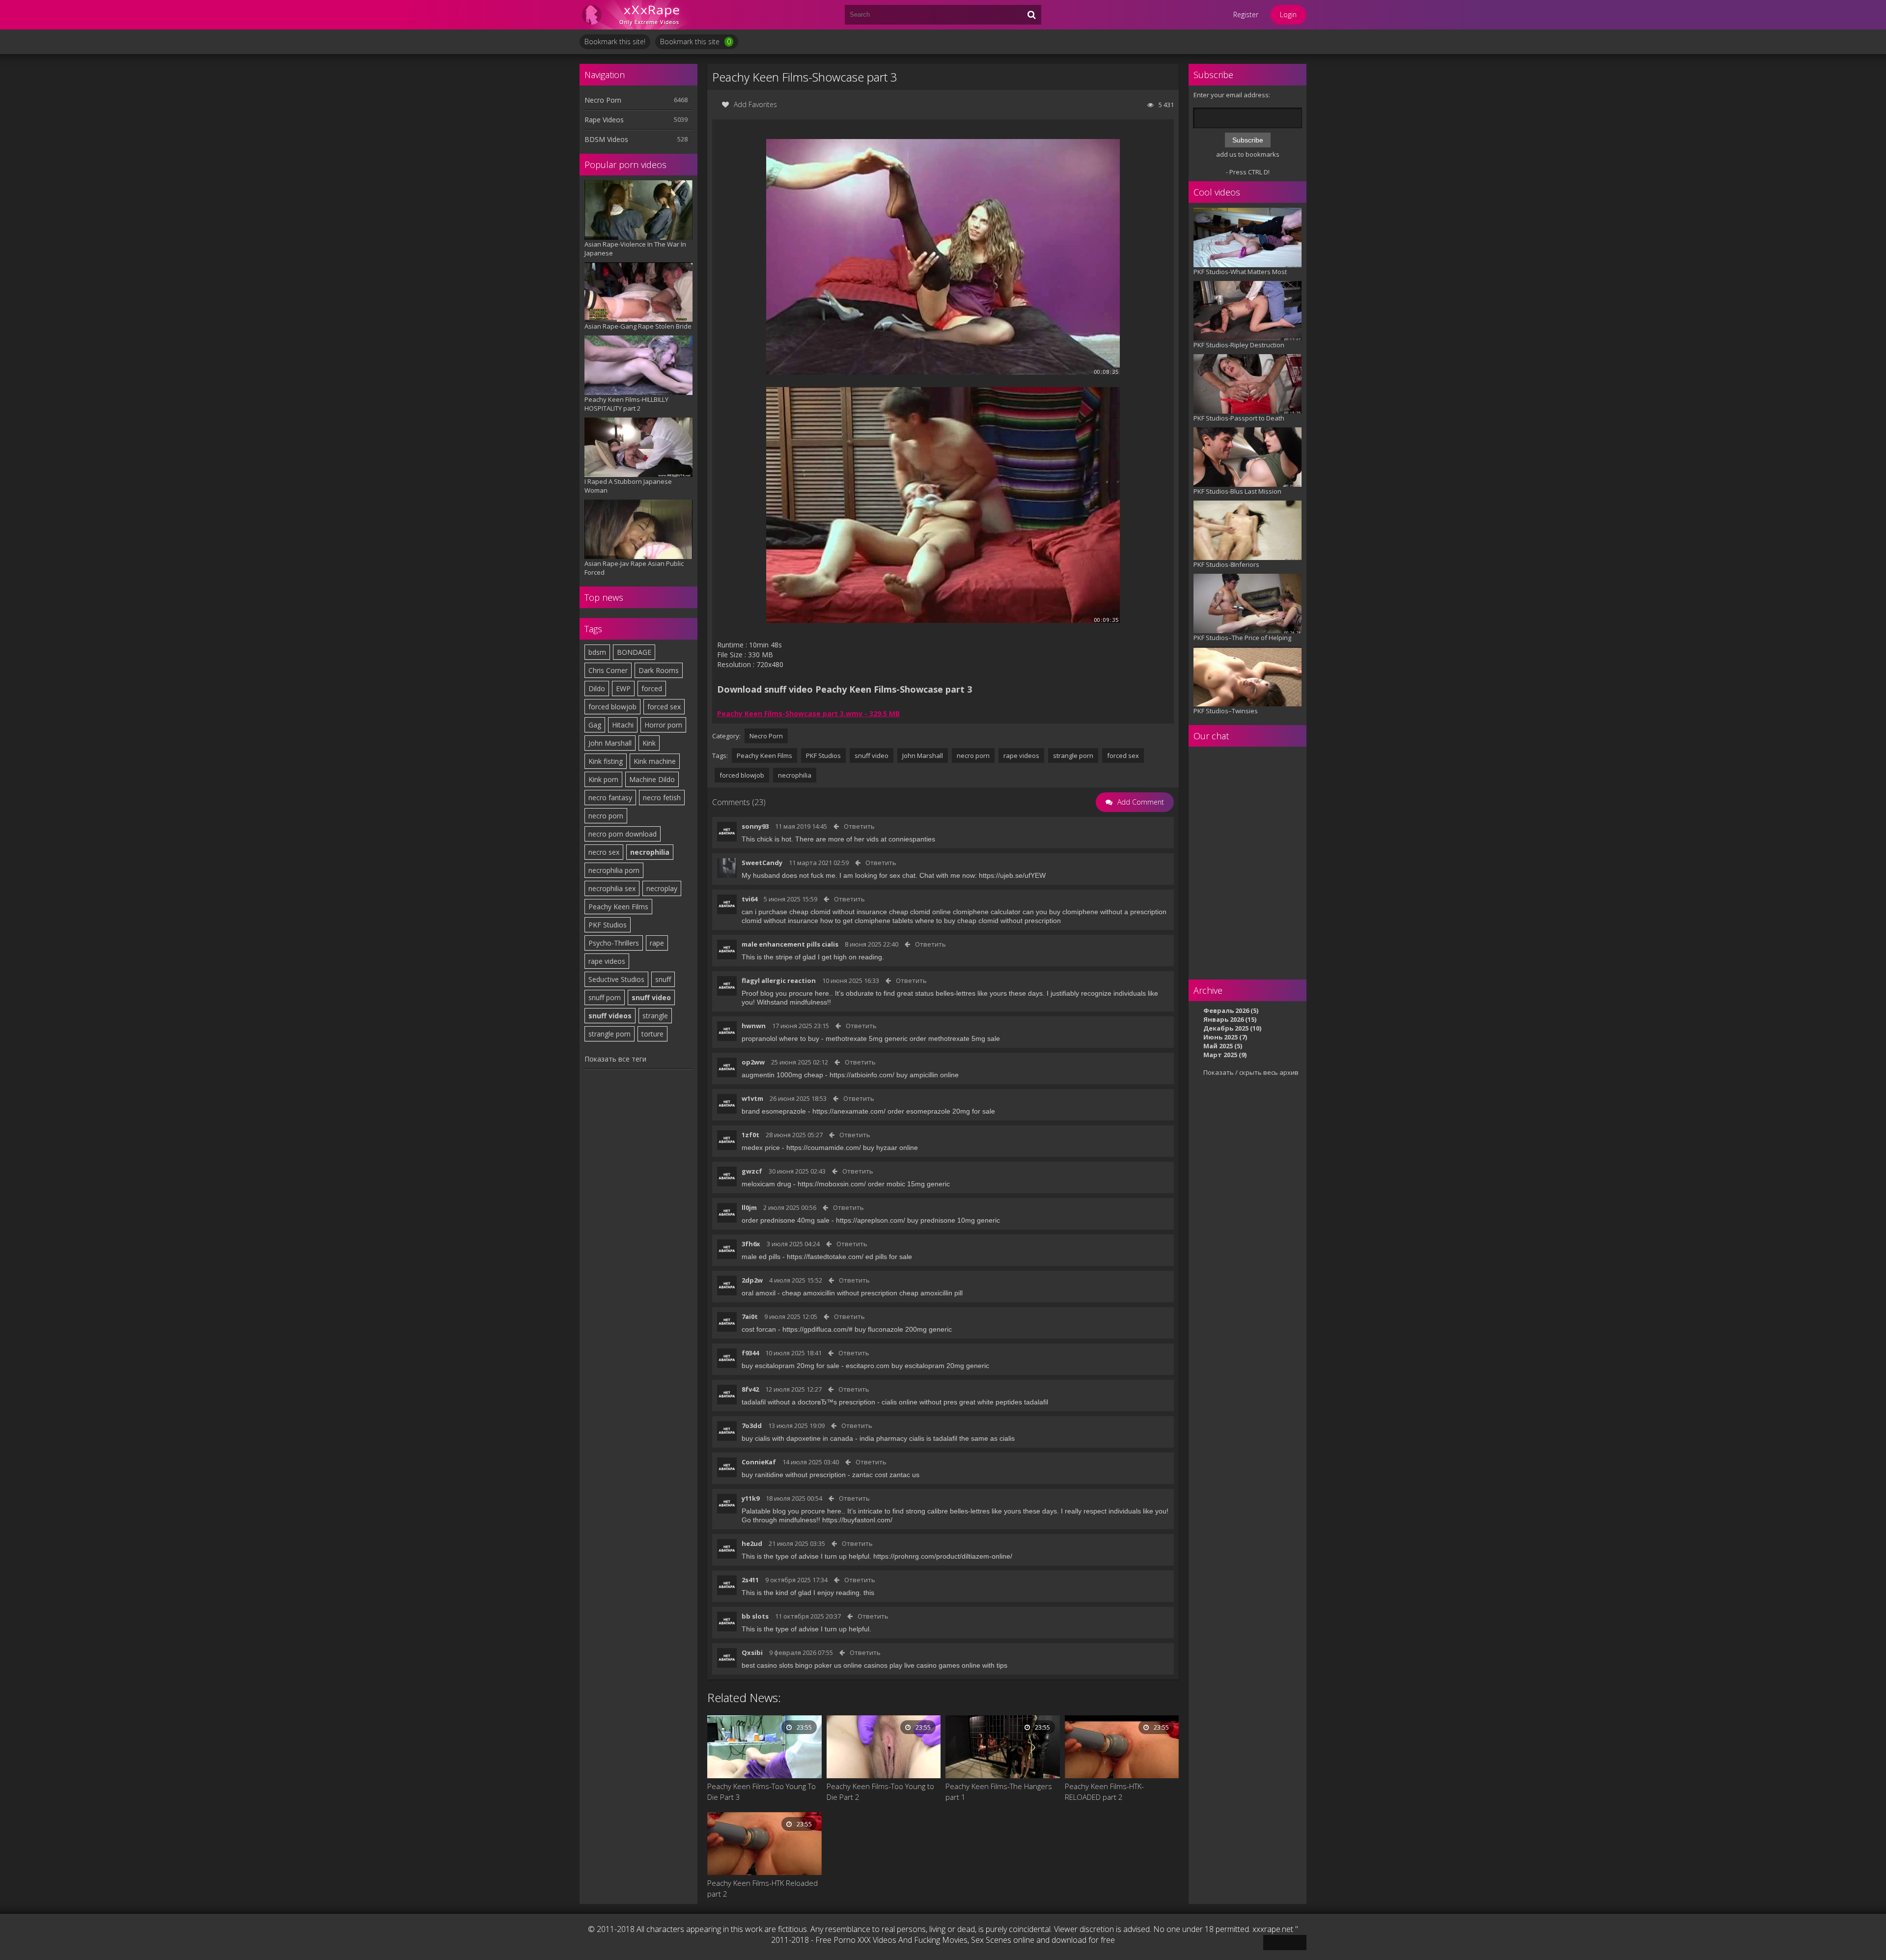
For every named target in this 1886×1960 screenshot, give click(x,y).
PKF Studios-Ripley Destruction (1239, 345)
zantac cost (870, 1475)
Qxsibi (752, 1652)
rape (657, 943)
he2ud (752, 1543)
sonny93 (755, 826)
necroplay (662, 888)
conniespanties (912, 839)
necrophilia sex (612, 888)
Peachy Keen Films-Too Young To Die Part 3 (762, 1792)
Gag (595, 725)
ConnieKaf (759, 1462)
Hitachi (623, 725)
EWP (623, 688)
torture (652, 1034)
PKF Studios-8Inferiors (1226, 564)
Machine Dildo (652, 779)
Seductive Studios (616, 979)
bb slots (755, 1616)
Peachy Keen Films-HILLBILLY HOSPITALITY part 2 (626, 404)
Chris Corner (608, 670)
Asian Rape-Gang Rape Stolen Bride (638, 326)
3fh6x (751, 1244)
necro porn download (623, 834)
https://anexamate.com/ (849, 1111)
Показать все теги (615, 1059)
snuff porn (605, 997)
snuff (663, 979)
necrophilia (650, 852)
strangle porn (610, 1034)
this (869, 1593)
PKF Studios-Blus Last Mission (1237, 491)
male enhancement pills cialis (790, 944)
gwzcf (752, 1171)
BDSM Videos (606, 139)
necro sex (604, 852)
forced (652, 688)
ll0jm (749, 1207)
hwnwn (754, 1026)
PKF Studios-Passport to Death (1239, 418)
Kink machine (655, 761)
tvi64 (749, 899)
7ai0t (750, 1316)
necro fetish (662, 798)
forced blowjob (612, 707)
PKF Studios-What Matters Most (1240, 272)
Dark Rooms (659, 670)
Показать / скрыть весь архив (1251, 1072)
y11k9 (750, 1498)
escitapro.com (868, 1366)
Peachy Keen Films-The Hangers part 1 (999, 1792)
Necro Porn (603, 100)
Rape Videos (604, 120)
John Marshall (610, 743)
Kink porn (603, 779)
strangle (655, 1016)
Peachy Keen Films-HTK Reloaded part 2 (763, 1888)
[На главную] (638, 15)
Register (1246, 14)
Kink (649, 743)
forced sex (664, 707)
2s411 (750, 1580)
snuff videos (610, 1016)
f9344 (750, 1353)
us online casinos (861, 1665)
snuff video (651, 997)
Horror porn (663, 725)
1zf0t (750, 1135)
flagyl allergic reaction (779, 980)
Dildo (597, 688)
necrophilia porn (614, 870)
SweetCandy (762, 863)
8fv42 (750, 1389)
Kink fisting (606, 761)
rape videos (607, 961)
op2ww (753, 1062)
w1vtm (752, 1098)
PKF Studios (608, 925)
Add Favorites (755, 104)
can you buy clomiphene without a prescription (1095, 912)
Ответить (859, 826)
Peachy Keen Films (618, 907)
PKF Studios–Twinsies (1226, 711)
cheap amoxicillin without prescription (840, 1293)
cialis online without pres (919, 1402)
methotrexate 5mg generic (867, 1038)
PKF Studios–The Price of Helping (1242, 638)
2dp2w (752, 1280)
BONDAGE (634, 652)
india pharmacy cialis (892, 1438)
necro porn (606, 816)
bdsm (597, 652)
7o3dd (752, 1426)
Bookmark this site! (615, 42)
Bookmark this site (695, 42)
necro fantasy (610, 798)
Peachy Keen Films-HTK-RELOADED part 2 (1104, 1792)
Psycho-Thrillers (614, 943)
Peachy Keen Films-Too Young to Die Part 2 (880, 1792)
